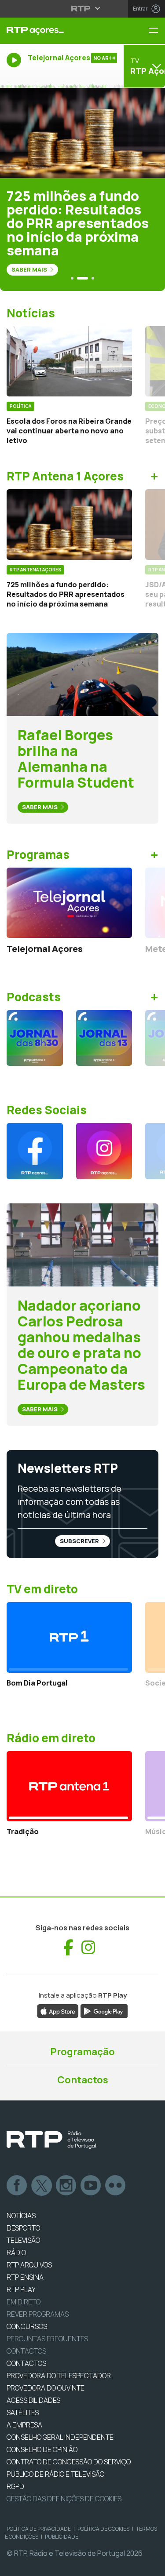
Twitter (42, 2186)
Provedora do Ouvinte (46, 2388)
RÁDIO (16, 2253)
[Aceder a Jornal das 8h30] (35, 1038)
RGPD (15, 2486)
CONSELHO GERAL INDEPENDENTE (60, 2437)
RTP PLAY (21, 2289)
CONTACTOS (26, 2363)
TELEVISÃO (23, 2240)
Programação (82, 2052)
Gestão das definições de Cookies (64, 2499)
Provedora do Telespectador (59, 2376)
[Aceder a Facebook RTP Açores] (35, 1151)
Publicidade (62, 2537)
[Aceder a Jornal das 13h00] (104, 1038)
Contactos (83, 2080)
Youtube (91, 2186)
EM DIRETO (24, 2302)
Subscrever (80, 1541)
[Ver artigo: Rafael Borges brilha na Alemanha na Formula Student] (82, 674)
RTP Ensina (25, 2277)
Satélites (23, 2413)
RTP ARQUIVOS (29, 2265)
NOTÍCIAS (21, 2216)
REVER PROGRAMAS (38, 2314)
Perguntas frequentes (47, 2339)
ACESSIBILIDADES (33, 2400)
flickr (116, 2186)
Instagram (66, 2186)
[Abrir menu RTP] (82, 8)
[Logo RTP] (51, 2140)
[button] (72, 278)
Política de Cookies (103, 2529)
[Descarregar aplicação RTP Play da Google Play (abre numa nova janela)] (104, 2010)
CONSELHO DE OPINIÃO (42, 2449)
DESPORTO (23, 2228)
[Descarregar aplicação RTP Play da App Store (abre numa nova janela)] (58, 2010)
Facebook (17, 2186)
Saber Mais (30, 269)
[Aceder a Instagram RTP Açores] (104, 1151)
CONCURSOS (27, 2326)
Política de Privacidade (39, 2529)
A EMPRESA (24, 2425)
